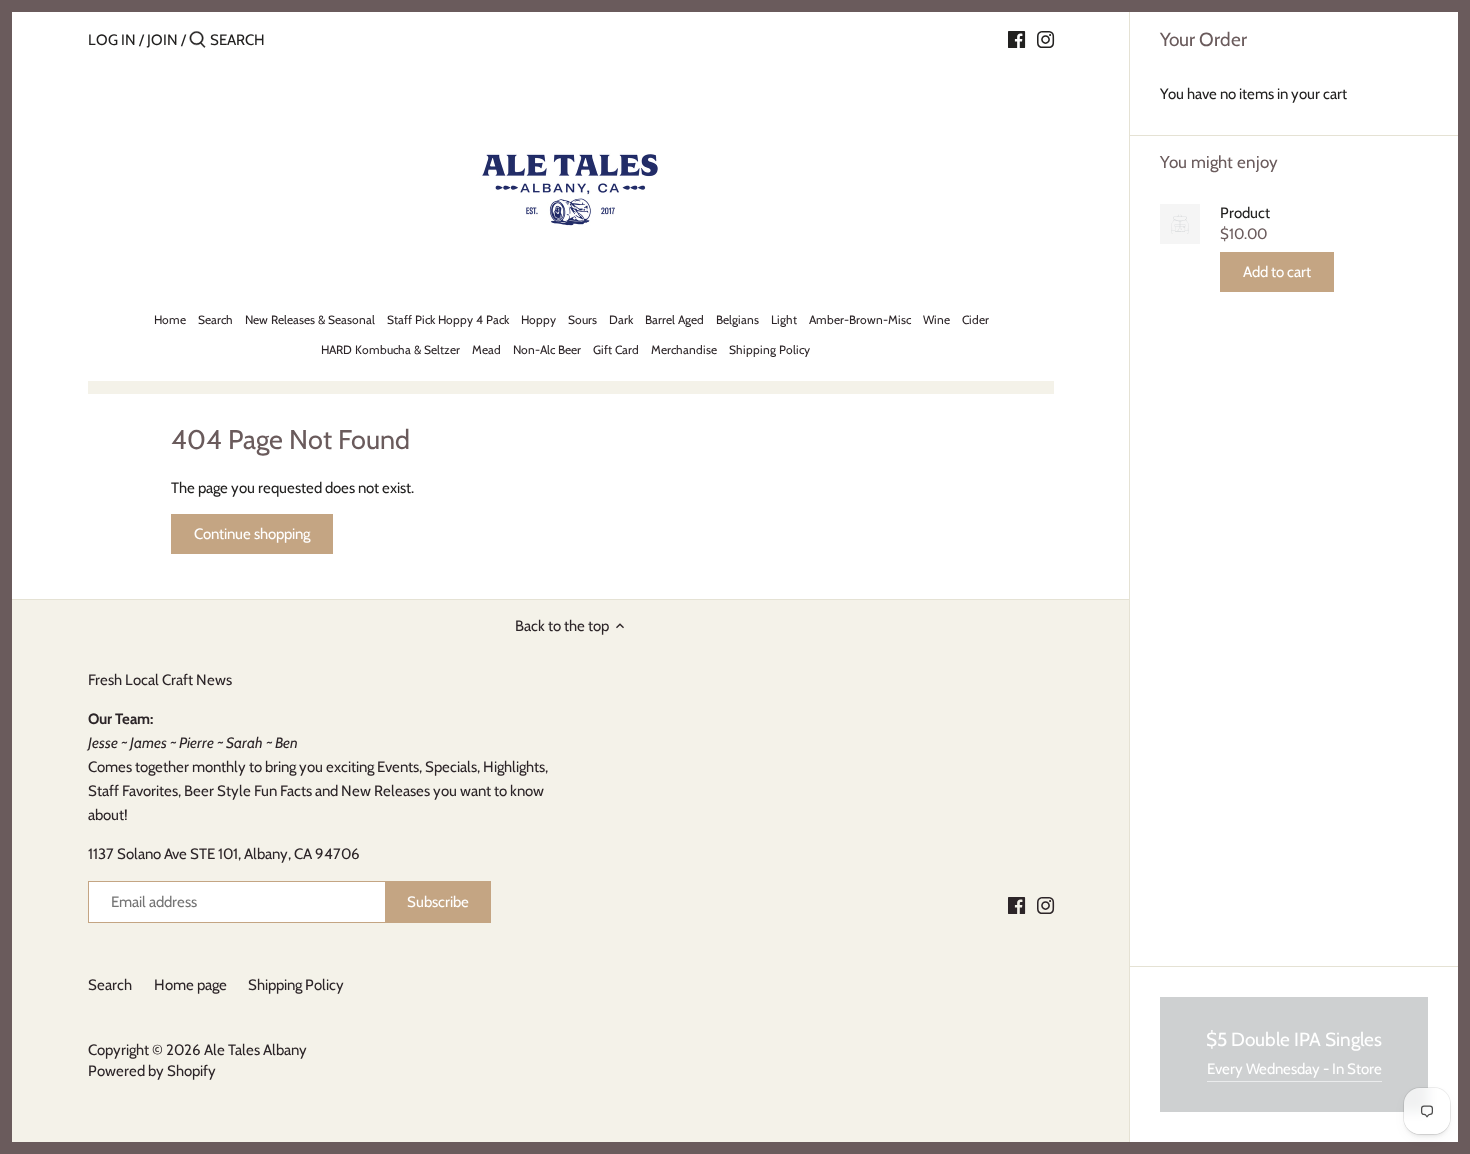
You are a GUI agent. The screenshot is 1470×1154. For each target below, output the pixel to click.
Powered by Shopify (152, 1071)
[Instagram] (1045, 39)
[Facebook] (1016, 39)
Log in (112, 40)
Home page (190, 985)
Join (162, 40)
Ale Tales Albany (255, 1050)
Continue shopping (252, 534)
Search (110, 985)
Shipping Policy (296, 985)
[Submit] (197, 40)
